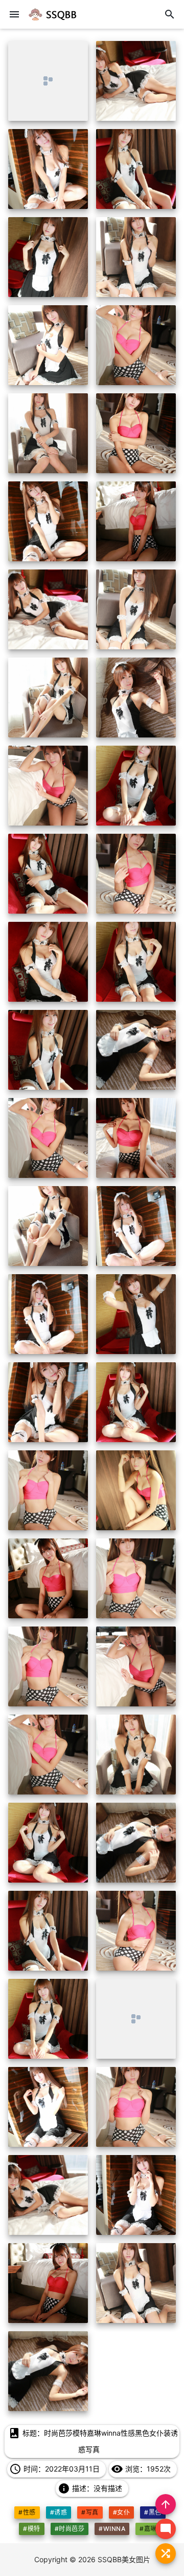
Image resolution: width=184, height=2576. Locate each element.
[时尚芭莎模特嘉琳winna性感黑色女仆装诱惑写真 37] (48, 1666)
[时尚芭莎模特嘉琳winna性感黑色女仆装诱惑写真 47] (48, 2107)
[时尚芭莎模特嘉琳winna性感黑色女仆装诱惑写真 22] (136, 962)
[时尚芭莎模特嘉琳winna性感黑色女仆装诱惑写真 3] (48, 169)
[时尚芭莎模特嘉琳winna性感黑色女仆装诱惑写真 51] (48, 2283)
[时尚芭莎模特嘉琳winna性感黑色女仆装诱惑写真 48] (136, 2107)
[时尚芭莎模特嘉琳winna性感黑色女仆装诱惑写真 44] (136, 1931)
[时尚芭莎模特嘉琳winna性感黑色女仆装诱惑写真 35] (48, 1578)
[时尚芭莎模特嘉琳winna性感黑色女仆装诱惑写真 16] (136, 698)
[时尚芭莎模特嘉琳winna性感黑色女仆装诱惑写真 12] (136, 521)
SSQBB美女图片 (124, 2559)
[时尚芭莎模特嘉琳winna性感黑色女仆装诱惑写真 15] (48, 698)
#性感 (27, 2512)
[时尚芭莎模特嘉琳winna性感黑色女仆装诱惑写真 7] (48, 345)
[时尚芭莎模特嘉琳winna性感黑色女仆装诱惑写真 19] (48, 874)
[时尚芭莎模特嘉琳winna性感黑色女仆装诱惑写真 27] (48, 1226)
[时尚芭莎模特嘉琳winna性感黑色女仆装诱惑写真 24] (136, 1050)
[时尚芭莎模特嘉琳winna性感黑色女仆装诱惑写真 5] (48, 257)
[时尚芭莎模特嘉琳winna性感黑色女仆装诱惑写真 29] (48, 1314)
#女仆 (121, 2512)
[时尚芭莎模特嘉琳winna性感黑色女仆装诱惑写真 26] (136, 1138)
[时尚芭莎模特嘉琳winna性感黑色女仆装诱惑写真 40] (136, 1755)
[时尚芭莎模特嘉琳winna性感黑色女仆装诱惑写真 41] (48, 1843)
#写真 (90, 2512)
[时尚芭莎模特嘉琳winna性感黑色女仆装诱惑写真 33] (48, 1490)
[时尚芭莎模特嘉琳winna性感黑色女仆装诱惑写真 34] (136, 1490)
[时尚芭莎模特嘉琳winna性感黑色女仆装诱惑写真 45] (48, 2019)
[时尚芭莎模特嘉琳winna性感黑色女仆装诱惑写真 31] (48, 1402)
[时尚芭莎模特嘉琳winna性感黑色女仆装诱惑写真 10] (136, 433)
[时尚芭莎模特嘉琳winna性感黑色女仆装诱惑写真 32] (136, 1402)
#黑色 (153, 2512)
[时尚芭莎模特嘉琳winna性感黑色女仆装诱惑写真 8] (136, 345)
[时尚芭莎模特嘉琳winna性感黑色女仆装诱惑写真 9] (48, 433)
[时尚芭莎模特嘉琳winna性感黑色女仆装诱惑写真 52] (136, 2283)
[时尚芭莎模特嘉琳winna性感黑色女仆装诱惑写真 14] (136, 609)
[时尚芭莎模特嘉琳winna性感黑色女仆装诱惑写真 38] (136, 1666)
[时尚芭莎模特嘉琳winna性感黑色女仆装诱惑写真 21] (48, 962)
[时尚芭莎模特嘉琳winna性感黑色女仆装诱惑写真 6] (136, 257)
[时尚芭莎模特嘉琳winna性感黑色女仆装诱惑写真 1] (48, 81)
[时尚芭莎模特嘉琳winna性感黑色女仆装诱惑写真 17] (48, 786)
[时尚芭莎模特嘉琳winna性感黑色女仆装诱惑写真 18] (136, 786)
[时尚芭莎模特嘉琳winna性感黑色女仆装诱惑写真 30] (136, 1314)
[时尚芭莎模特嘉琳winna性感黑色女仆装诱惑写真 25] (48, 1138)
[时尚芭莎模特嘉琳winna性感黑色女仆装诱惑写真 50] (136, 2195)
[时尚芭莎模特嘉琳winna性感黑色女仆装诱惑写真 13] (48, 609)
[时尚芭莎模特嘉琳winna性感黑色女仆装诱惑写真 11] (48, 521)
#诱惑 (59, 2512)
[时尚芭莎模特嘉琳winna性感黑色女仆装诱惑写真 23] (48, 1050)
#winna (112, 2529)
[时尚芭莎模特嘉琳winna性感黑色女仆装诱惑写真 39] (48, 1755)
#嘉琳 (148, 2529)
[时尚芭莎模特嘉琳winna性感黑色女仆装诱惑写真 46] (136, 2019)
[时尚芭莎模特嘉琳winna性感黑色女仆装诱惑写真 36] (136, 1578)
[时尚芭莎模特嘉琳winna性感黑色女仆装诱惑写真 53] (48, 2371)
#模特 (31, 2529)
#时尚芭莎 (70, 2529)
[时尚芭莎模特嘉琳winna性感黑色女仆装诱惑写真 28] (136, 1226)
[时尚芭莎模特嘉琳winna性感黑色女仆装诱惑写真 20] (136, 874)
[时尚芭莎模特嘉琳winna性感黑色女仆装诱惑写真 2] (136, 81)
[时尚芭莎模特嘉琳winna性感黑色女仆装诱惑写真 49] (48, 2195)
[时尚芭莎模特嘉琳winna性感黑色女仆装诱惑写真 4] (136, 169)
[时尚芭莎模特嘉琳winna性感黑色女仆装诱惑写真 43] (48, 1931)
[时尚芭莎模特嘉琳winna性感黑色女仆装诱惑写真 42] (136, 1843)
